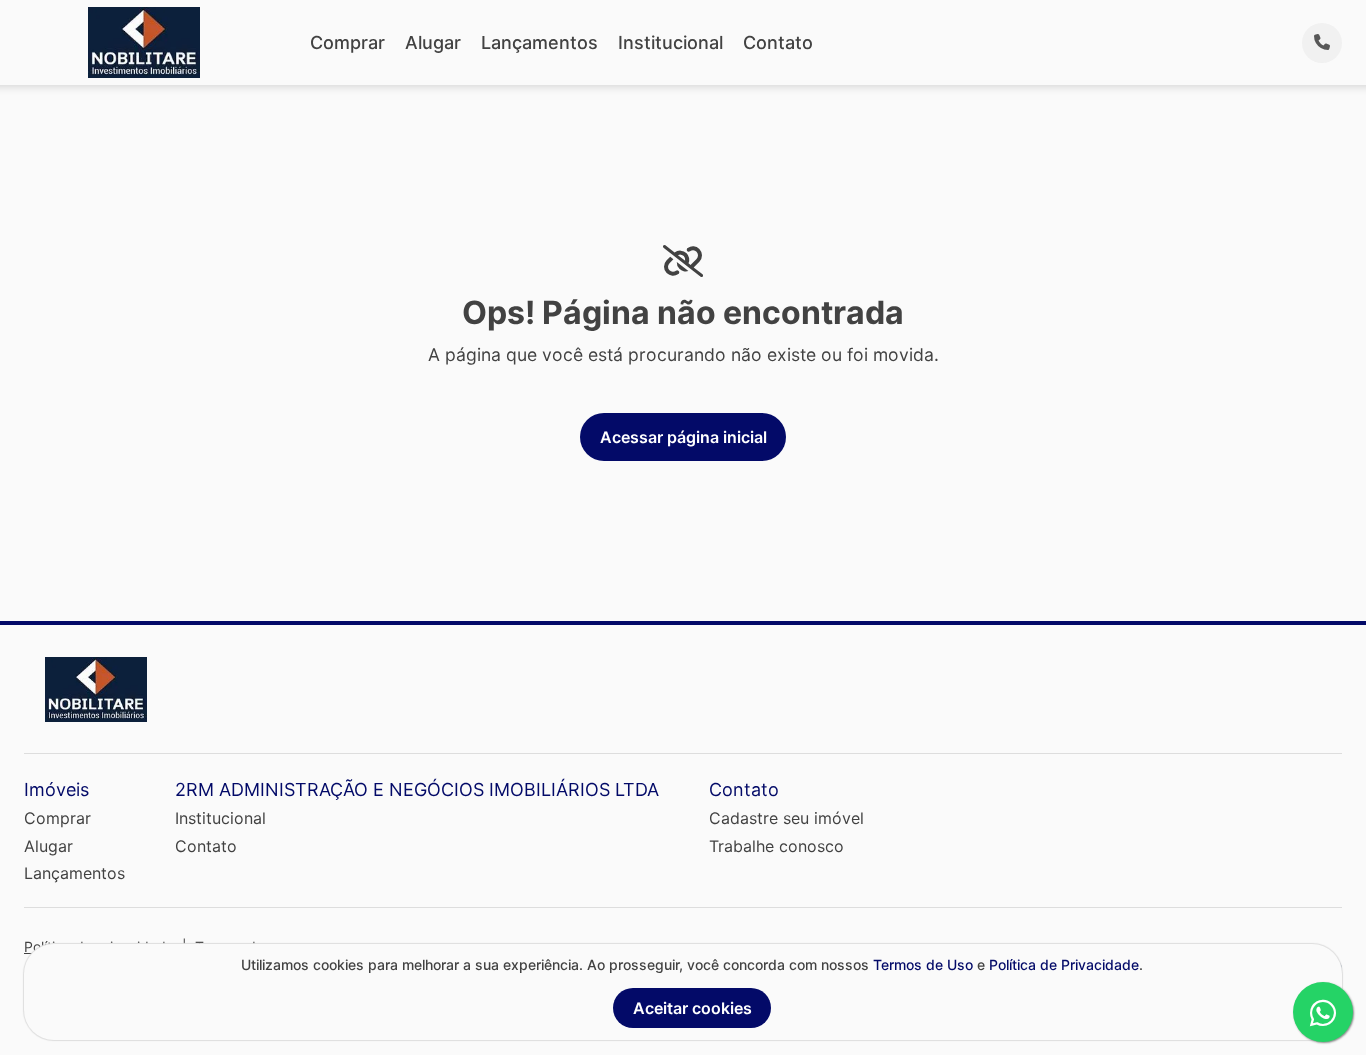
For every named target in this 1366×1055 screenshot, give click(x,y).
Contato (778, 42)
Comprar (347, 42)
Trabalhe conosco (776, 846)
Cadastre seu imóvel (786, 818)
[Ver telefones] (1322, 43)
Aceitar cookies (692, 1008)
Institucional (670, 42)
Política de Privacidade (1064, 964)
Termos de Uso (923, 964)
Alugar (433, 42)
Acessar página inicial (683, 437)
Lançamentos (539, 42)
